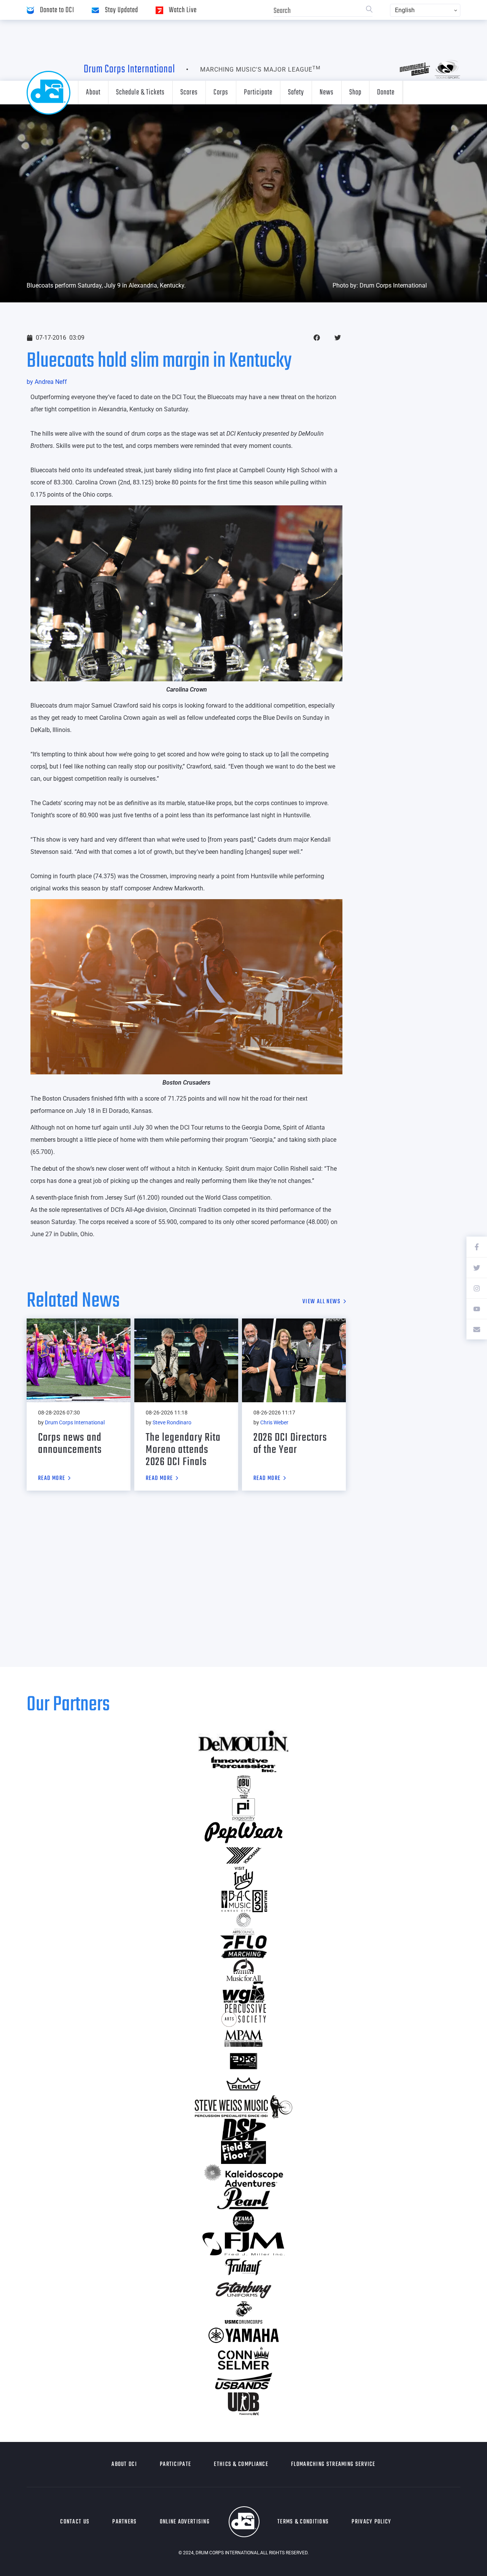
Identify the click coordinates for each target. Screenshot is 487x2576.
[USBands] (243, 2381)
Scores (189, 92)
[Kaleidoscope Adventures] (243, 2175)
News (327, 92)
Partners (124, 2522)
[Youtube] (477, 1309)
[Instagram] (477, 1288)
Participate (258, 92)
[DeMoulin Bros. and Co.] (243, 1741)
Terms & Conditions (303, 2522)
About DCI (124, 2464)
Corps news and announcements (70, 1444)
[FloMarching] (243, 1947)
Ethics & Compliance (241, 2464)
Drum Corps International (129, 69)
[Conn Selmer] (243, 2358)
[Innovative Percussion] (243, 1764)
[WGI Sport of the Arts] (243, 1993)
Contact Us (75, 2522)
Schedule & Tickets (140, 92)
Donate (386, 92)
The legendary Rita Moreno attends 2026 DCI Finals (183, 1450)
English (405, 10)
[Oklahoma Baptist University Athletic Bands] (243, 1787)
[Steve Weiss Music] (243, 2107)
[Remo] (243, 2084)
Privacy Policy (371, 2522)
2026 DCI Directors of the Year (290, 1444)
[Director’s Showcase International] (243, 2130)
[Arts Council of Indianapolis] (243, 1924)
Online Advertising (185, 2522)
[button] (317, 338)
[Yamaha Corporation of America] (243, 2335)
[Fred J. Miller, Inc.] (243, 2244)
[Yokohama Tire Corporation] (243, 1855)
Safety (296, 92)
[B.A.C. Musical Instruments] (243, 1901)
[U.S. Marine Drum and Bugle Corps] (243, 2312)
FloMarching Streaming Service (333, 2464)
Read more (52, 1479)
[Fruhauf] (243, 2267)
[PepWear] (243, 1833)
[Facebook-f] (477, 1247)
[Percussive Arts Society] (243, 2015)
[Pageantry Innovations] (243, 1810)
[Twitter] (477, 1267)
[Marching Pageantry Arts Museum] (243, 2038)
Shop (355, 92)
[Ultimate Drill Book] (243, 2404)
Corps (221, 92)
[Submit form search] (369, 10)
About (93, 92)
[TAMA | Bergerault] (243, 2221)
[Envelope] (477, 1329)
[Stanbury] (243, 2290)
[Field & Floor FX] (243, 2153)
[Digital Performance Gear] (243, 2061)
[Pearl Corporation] (243, 2198)
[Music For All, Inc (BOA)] (243, 1970)
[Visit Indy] (243, 1878)
